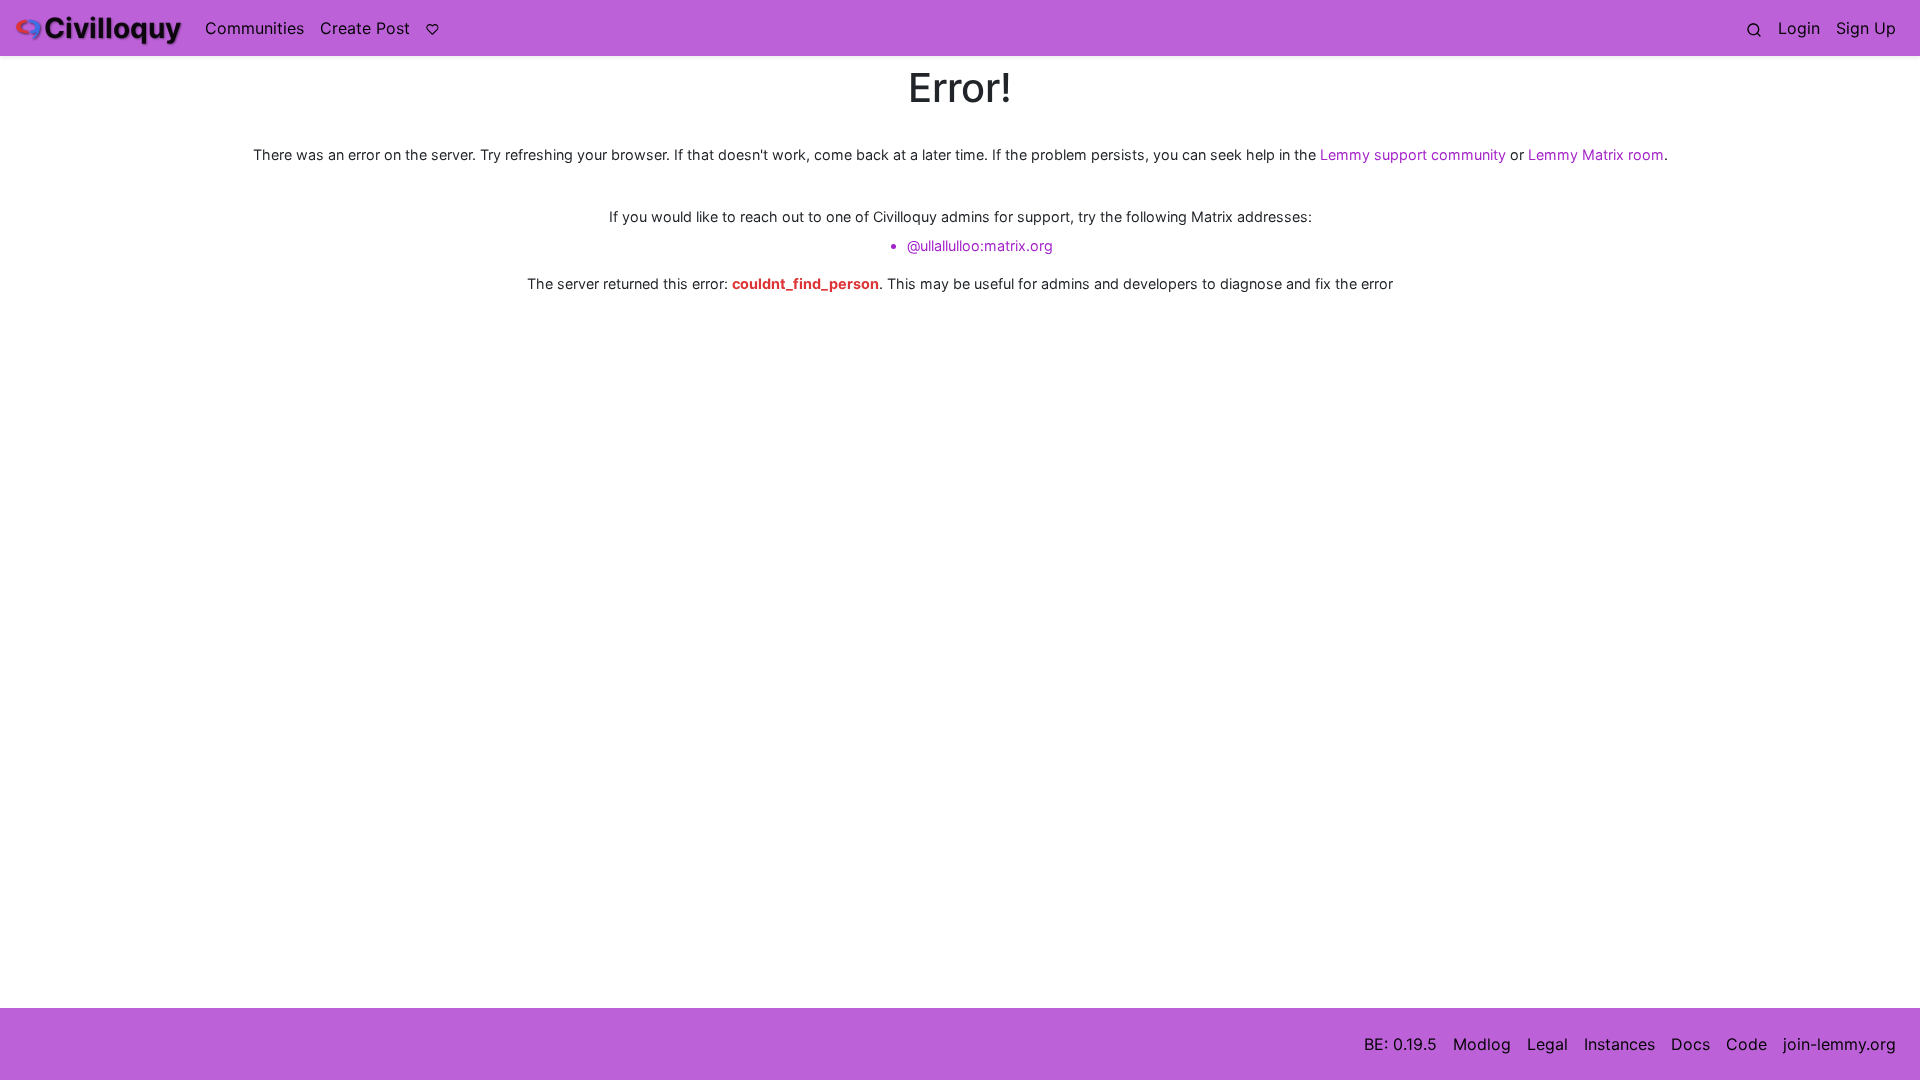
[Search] (1754, 28)
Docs (1690, 1044)
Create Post (365, 28)
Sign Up (1866, 28)
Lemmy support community (1413, 154)
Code (1746, 1044)
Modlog (1482, 1044)
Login (1799, 28)
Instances (1619, 1044)
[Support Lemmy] (432, 28)
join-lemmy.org (1839, 1044)
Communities (254, 28)
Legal (1547, 1044)
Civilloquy (112, 28)
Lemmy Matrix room (1596, 154)
